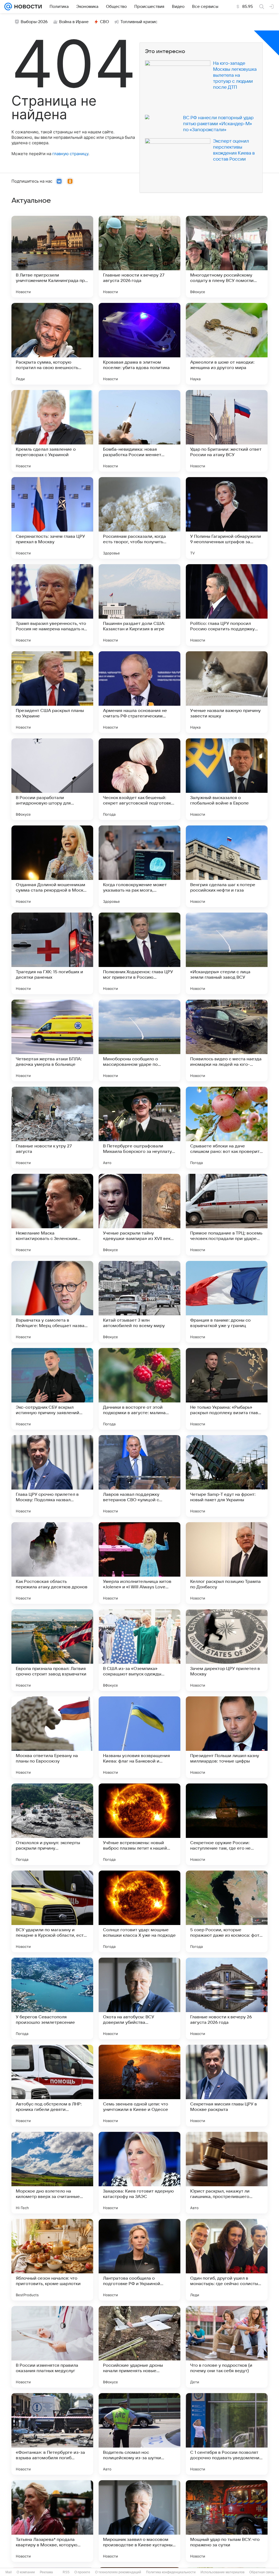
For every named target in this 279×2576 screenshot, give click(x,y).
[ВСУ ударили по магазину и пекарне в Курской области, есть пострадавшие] (52, 1911)
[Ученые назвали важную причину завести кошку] (227, 692)
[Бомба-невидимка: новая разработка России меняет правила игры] (139, 431)
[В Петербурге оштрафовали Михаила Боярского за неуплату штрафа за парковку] (139, 1128)
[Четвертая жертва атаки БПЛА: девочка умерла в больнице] (52, 1040)
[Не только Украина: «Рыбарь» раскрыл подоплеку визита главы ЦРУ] (227, 1389)
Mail (9, 2572)
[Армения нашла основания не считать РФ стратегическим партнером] (139, 692)
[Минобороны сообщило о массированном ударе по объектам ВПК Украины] (139, 1040)
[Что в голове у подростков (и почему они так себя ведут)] (227, 2347)
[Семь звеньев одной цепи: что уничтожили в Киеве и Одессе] (139, 2086)
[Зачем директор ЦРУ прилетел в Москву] (227, 1650)
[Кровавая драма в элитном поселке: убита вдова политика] (139, 344)
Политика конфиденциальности (171, 2572)
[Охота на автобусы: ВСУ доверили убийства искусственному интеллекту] (139, 1998)
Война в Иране (74, 22)
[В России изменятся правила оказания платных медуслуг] (52, 2347)
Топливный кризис (139, 22)
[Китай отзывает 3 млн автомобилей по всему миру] (139, 1302)
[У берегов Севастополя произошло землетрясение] (52, 1998)
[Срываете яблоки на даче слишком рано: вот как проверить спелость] (227, 1128)
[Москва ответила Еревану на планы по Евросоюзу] (52, 1737)
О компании (26, 2572)
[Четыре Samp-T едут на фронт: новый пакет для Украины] (227, 1476)
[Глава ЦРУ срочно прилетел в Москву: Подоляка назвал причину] (52, 1476)
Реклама (46, 2572)
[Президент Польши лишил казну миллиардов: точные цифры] (227, 1737)
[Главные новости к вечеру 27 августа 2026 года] (139, 257)
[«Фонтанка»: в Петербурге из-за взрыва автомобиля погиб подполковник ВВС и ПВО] (52, 2434)
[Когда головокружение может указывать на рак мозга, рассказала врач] (139, 866)
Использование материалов (222, 2572)
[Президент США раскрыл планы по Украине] (52, 692)
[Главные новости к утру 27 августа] (52, 1128)
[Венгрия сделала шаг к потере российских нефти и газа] (227, 866)
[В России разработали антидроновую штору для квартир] (52, 779)
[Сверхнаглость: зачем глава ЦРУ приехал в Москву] (52, 518)
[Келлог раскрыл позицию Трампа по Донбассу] (227, 1563)
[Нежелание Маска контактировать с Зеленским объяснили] (52, 1215)
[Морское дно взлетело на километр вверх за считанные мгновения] (52, 2173)
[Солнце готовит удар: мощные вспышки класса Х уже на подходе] (139, 1911)
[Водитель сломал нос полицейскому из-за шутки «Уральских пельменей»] (139, 2434)
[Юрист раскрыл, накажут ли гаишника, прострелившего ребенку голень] (227, 2173)
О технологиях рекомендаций (118, 2572)
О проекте (82, 2572)
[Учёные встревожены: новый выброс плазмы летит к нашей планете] (139, 1824)
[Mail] (8, 7)
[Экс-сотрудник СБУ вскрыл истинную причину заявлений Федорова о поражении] (52, 1389)
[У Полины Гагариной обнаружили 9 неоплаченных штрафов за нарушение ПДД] (227, 518)
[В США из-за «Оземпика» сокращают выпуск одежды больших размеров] (139, 1650)
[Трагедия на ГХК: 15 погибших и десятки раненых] (52, 953)
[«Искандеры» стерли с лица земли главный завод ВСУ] (227, 953)
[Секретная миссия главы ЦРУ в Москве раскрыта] (227, 2086)
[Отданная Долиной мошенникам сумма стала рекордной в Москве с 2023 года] (52, 866)
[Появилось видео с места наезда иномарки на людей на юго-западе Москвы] (227, 1040)
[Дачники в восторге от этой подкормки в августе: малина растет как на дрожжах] (139, 1389)
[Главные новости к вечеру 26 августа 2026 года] (227, 1998)
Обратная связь (262, 2572)
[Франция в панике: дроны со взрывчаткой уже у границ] (227, 1302)
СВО (104, 22)
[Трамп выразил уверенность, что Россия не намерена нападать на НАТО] (52, 605)
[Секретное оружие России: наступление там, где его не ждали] (227, 1824)
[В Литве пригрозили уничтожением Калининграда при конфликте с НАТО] (52, 257)
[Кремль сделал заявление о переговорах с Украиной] (52, 431)
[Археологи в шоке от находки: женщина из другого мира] (227, 344)
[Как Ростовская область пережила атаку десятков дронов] (52, 1563)
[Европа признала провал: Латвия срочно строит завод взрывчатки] (52, 1650)
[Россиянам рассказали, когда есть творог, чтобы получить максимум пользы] (139, 518)
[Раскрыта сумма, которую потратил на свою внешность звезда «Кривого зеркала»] (52, 344)
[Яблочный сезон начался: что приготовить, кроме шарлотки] (52, 2260)
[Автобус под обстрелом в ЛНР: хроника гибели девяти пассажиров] (52, 2086)
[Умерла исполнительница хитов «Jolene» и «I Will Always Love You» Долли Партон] (139, 1563)
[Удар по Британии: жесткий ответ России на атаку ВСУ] (227, 431)
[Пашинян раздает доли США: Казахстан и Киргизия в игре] (139, 605)
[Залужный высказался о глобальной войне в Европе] (227, 779)
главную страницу (70, 154)
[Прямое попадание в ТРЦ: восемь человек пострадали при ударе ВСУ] (227, 1215)
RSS (66, 2572)
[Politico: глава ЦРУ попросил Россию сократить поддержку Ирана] (227, 605)
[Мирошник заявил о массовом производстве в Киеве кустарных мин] (139, 2521)
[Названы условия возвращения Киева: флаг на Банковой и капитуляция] (139, 1737)
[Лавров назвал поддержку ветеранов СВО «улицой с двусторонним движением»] (139, 1476)
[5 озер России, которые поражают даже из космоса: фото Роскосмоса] (227, 1911)
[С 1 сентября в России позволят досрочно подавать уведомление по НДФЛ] (227, 2434)
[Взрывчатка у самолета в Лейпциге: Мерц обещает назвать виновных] (52, 1302)
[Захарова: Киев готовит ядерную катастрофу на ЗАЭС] (139, 2173)
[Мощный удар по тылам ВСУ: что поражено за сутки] (227, 2521)
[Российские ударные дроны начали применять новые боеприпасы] (139, 2347)
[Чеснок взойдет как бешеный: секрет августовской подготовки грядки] (139, 779)
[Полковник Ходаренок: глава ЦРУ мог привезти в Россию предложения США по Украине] (139, 953)
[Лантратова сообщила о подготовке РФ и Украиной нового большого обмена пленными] (139, 2260)
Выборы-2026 (34, 22)
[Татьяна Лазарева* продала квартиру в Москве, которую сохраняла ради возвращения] (52, 2521)
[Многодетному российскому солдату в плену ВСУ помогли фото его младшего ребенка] (227, 257)
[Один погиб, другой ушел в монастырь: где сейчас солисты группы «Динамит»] (227, 2260)
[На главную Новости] (27, 7)
